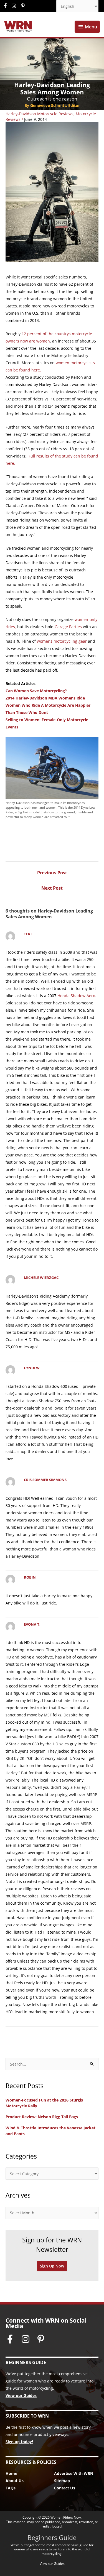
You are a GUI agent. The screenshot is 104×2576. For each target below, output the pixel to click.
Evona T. (32, 1624)
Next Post (52, 888)
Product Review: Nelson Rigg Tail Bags (42, 2117)
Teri (28, 934)
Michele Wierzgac (41, 1278)
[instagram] (15, 6)
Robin (30, 1577)
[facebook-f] (7, 6)
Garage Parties (68, 627)
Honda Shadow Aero (76, 996)
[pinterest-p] (23, 6)
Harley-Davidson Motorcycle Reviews (40, 114)
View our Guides (21, 2395)
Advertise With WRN (74, 2473)
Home (11, 2473)
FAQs (11, 2488)
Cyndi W (32, 1368)
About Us (15, 2481)
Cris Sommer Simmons (45, 1480)
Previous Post (52, 873)
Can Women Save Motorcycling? (36, 691)
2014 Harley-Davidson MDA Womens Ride (45, 698)
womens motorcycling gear (62, 641)
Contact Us (65, 2488)
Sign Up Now (52, 2266)
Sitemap (62, 2481)
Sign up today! (19, 2442)
